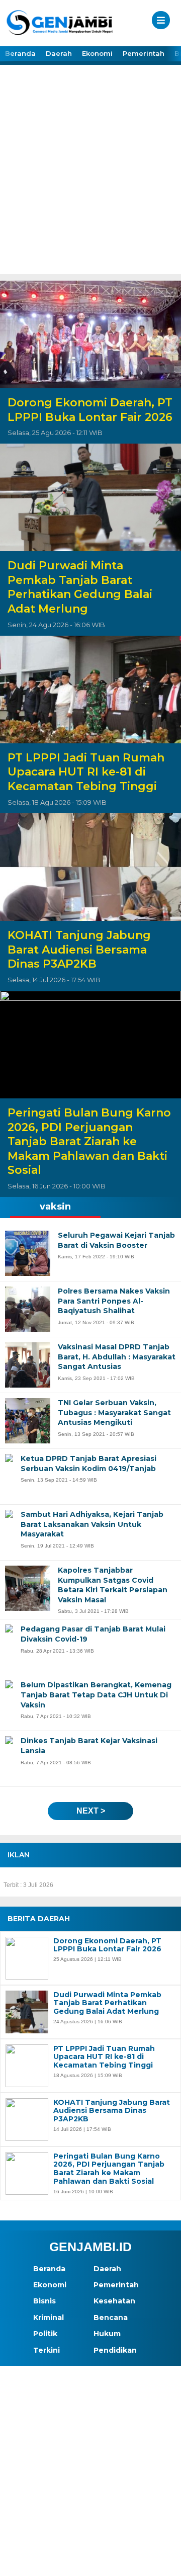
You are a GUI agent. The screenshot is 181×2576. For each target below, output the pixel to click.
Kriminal (49, 2317)
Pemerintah (144, 53)
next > (91, 1811)
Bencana (111, 2317)
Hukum (107, 2334)
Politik (45, 2334)
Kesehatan (114, 2301)
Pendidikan (115, 2350)
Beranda (20, 53)
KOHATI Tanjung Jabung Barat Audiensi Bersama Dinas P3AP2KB (79, 950)
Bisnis (44, 2301)
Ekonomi (97, 53)
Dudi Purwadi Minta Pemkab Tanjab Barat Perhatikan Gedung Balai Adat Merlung (80, 587)
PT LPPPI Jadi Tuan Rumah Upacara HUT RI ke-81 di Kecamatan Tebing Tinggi (86, 772)
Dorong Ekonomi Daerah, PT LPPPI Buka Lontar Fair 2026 (90, 410)
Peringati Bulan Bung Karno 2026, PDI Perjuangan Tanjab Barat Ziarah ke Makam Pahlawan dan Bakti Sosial (89, 1141)
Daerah (59, 53)
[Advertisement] (90, 179)
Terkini (47, 2350)
